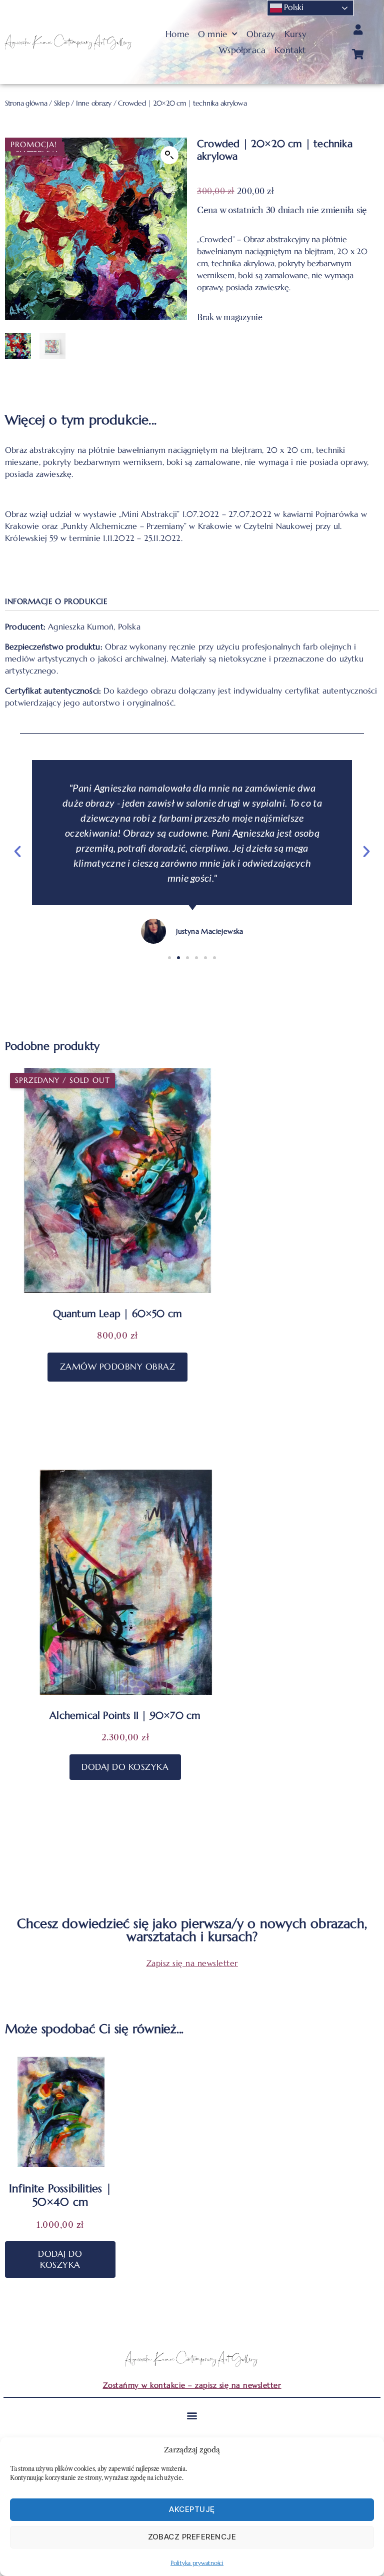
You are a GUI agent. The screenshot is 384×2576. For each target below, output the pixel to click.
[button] (169, 155)
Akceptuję (192, 2509)
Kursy (295, 34)
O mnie (212, 34)
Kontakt (290, 50)
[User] (358, 30)
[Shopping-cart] (358, 55)
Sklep (62, 103)
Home (177, 34)
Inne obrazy (94, 103)
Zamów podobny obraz (118, 1367)
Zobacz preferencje (192, 2537)
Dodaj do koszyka (125, 1767)
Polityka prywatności (197, 2563)
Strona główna (26, 103)
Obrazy (261, 34)
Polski (293, 7)
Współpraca (242, 50)
